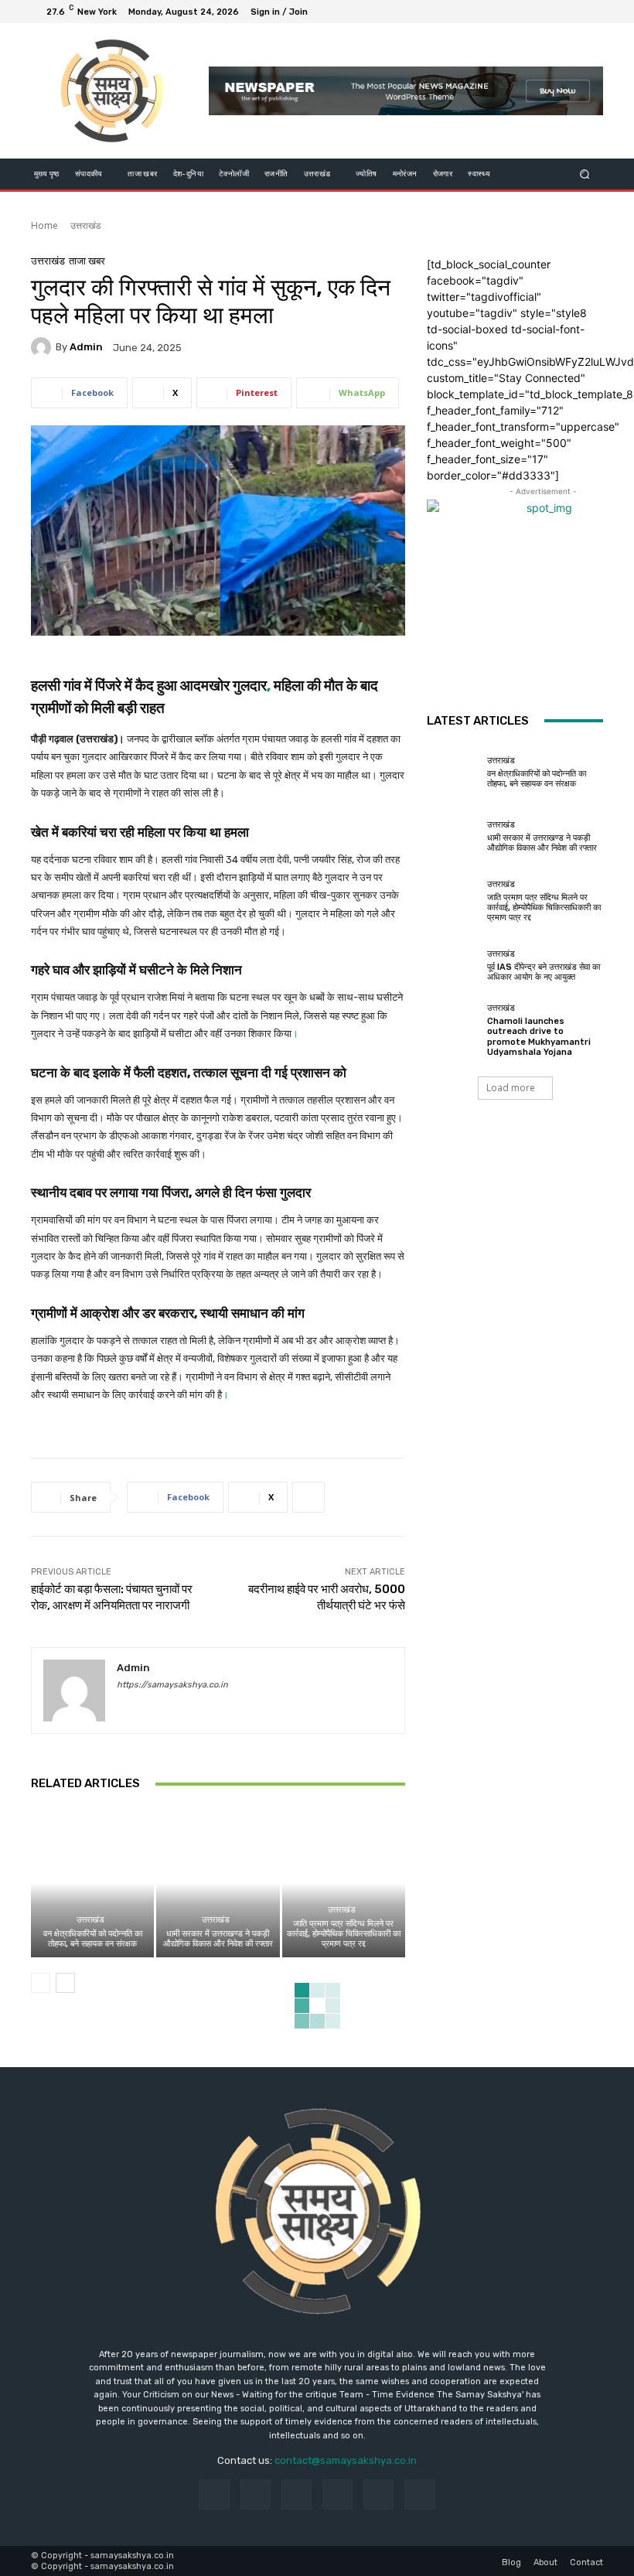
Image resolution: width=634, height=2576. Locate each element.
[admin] (43, 347)
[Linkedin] (297, 2494)
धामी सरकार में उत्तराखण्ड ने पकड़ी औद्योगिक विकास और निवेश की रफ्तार (218, 1939)
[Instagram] (535, 12)
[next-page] (65, 1983)
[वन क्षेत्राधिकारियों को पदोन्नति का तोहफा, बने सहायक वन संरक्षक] (92, 1883)
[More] (308, 1497)
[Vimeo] (572, 12)
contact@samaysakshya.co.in (346, 2460)
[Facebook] (516, 12)
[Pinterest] (337, 2494)
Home (44, 225)
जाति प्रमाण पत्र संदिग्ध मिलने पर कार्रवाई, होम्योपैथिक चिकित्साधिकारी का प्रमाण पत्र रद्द (344, 1934)
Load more (511, 1088)
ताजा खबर (87, 261)
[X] (554, 12)
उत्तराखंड (85, 225)
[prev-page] (41, 1983)
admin (86, 347)
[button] (585, 174)
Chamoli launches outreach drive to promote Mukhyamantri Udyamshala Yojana (539, 1037)
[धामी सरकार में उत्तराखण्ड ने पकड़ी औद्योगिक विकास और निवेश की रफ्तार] (218, 1883)
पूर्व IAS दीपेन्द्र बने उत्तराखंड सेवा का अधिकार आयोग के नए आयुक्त (544, 972)
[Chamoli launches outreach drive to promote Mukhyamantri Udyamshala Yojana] (453, 1030)
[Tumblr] (378, 2494)
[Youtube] (591, 12)
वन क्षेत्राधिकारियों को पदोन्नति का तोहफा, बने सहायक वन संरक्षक (93, 1939)
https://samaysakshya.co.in (172, 1685)
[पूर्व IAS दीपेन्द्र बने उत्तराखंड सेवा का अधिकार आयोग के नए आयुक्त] (453, 966)
